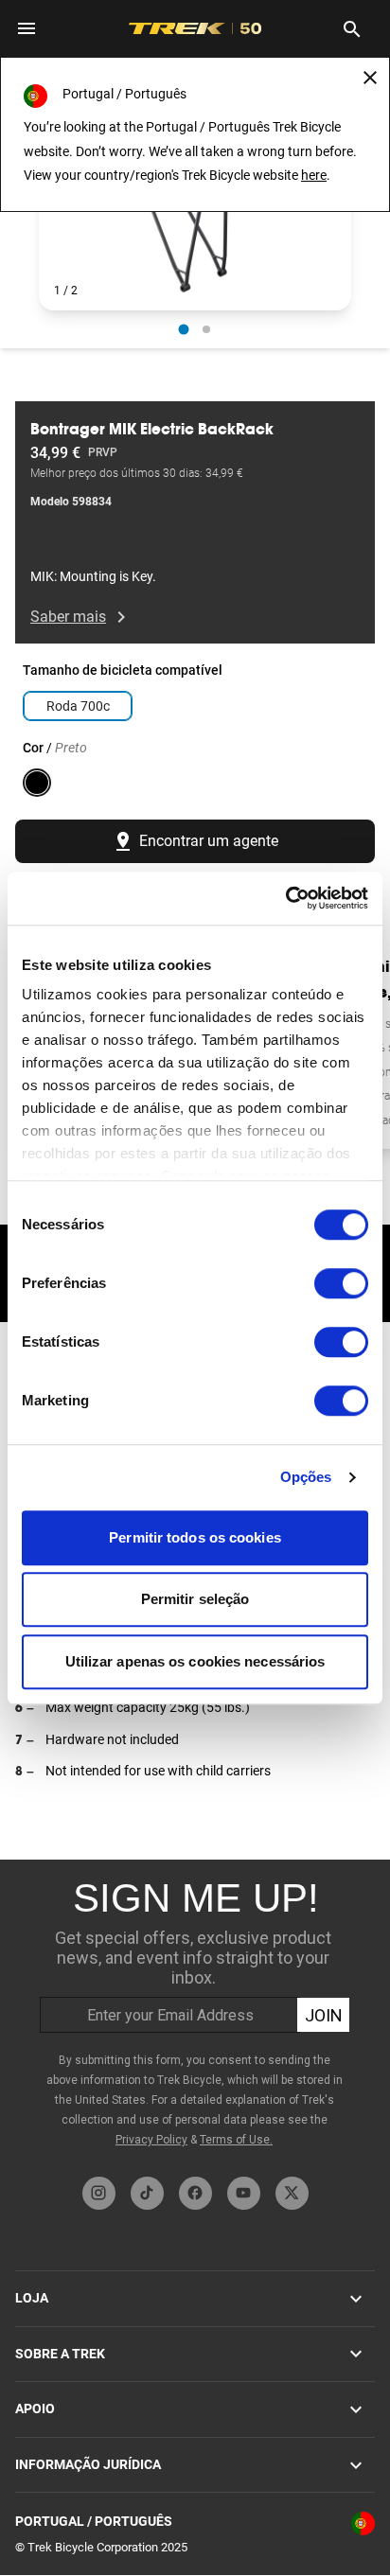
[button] (195, 223)
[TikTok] (147, 2193)
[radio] (184, 330)
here (314, 175)
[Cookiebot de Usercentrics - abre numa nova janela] (285, 898)
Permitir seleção (195, 1599)
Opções (306, 1477)
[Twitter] (292, 2193)
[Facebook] (195, 2193)
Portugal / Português (94, 2521)
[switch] (341, 1283)
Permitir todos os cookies (195, 1537)
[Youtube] (244, 2193)
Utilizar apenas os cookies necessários (195, 1661)
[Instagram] (99, 2193)
